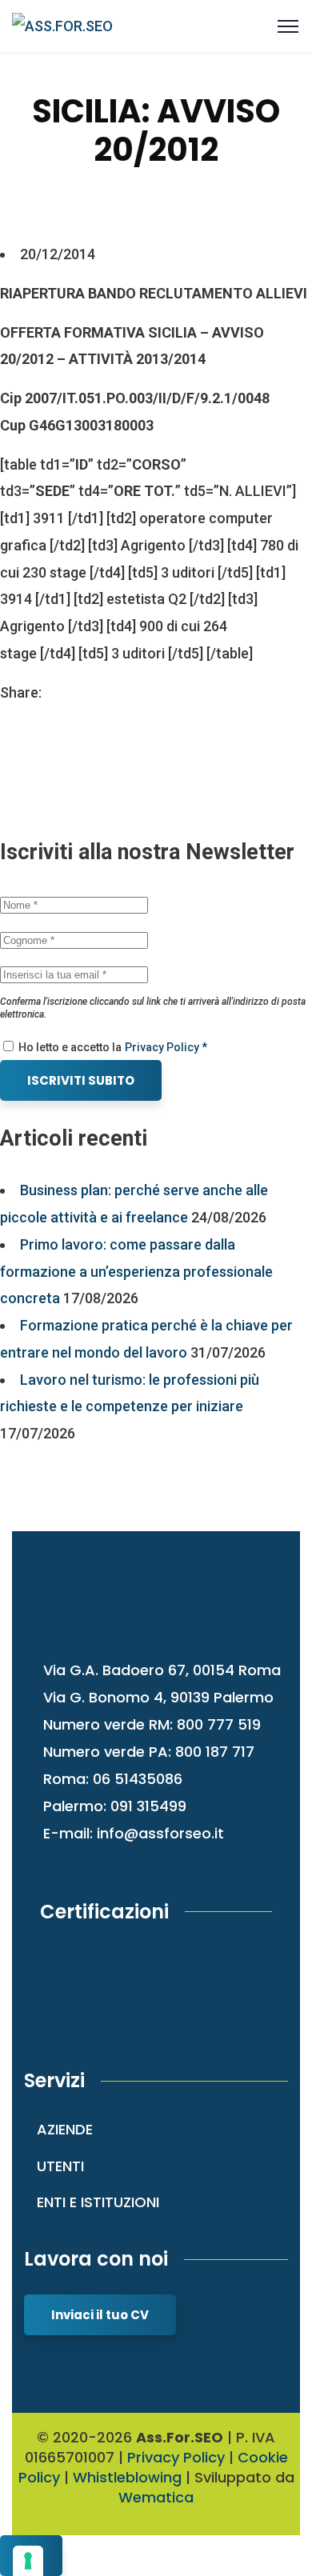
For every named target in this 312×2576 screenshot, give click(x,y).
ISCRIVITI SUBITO (81, 1080)
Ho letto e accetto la (69, 1047)
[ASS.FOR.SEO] (62, 25)
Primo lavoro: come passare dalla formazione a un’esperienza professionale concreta (136, 1272)
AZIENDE (65, 2129)
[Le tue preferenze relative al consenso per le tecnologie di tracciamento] (28, 2561)
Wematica (156, 2497)
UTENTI (60, 2166)
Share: (21, 692)
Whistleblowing (127, 2477)
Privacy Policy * (166, 1047)
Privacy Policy (176, 2457)
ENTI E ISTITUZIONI (98, 2202)
